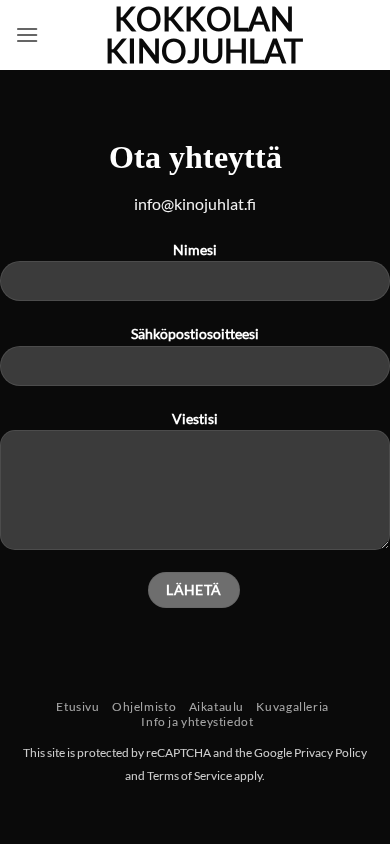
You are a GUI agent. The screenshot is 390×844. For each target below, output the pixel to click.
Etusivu (77, 706)
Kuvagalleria (292, 706)
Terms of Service (189, 775)
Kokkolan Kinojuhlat (204, 35)
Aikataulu (217, 706)
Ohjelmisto (144, 706)
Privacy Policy (330, 752)
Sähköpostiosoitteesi (195, 333)
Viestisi (195, 418)
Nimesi (195, 249)
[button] (27, 34)
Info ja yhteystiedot (197, 721)
